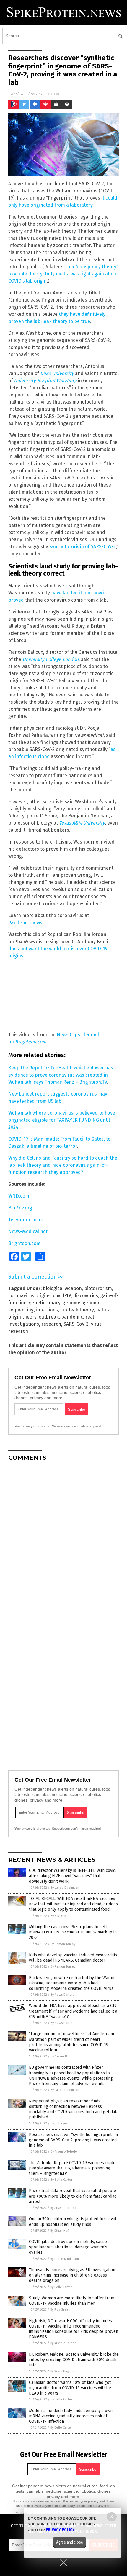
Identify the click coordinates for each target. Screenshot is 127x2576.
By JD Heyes (59, 2123)
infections (47, 1310)
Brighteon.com (31, 1042)
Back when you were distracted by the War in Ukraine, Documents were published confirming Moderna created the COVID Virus (72, 1983)
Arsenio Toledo (48, 94)
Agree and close (70, 2542)
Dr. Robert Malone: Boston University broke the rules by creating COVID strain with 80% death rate (74, 2360)
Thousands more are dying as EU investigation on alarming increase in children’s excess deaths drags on (72, 2275)
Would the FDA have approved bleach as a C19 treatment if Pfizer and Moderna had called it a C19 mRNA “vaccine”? (73, 2011)
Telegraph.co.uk (26, 1220)
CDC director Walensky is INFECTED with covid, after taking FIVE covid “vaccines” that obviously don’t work (73, 1876)
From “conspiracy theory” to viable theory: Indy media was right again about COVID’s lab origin (63, 274)
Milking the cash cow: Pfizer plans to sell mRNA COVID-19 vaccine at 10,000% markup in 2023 (73, 1932)
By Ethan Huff (60, 2231)
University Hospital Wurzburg (45, 381)
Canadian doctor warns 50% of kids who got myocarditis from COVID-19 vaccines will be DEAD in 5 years (70, 2388)
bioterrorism (98, 1288)
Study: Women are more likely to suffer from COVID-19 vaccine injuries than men (72, 2301)
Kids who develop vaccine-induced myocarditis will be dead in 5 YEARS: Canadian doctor (73, 1958)
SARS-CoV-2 (76, 1324)
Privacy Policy (60, 2530)
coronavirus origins (29, 1296)
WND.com (19, 1196)
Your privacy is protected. (33, 1426)
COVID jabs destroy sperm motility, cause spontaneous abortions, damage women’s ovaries (68, 2247)
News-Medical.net (28, 1232)
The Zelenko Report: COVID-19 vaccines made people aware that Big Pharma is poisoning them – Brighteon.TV (72, 2168)
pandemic (72, 1317)
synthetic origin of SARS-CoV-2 (83, 547)
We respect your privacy (81, 2501)
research (51, 1324)
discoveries (86, 1296)
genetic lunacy (45, 1303)
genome (71, 1303)
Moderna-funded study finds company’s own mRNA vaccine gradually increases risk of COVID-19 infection (71, 2416)
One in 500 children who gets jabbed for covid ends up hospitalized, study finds (73, 2222)
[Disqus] (63, 1540)
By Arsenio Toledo (64, 2152)
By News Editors (62, 1995)
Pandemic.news (25, 923)
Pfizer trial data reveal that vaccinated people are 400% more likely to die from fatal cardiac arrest (73, 2196)
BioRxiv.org (20, 1208)
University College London (51, 659)
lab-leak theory (77, 1310)
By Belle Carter (61, 2180)
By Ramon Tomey (63, 1944)
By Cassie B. (59, 2056)
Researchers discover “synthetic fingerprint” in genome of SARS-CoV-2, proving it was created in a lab (73, 2140)
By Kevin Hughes (62, 2371)
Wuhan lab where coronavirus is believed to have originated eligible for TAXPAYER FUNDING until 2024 (62, 1120)
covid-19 (62, 1296)
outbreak (49, 1317)
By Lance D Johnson (65, 1888)
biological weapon (62, 1288)
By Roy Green (60, 2310)
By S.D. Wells (60, 1916)
